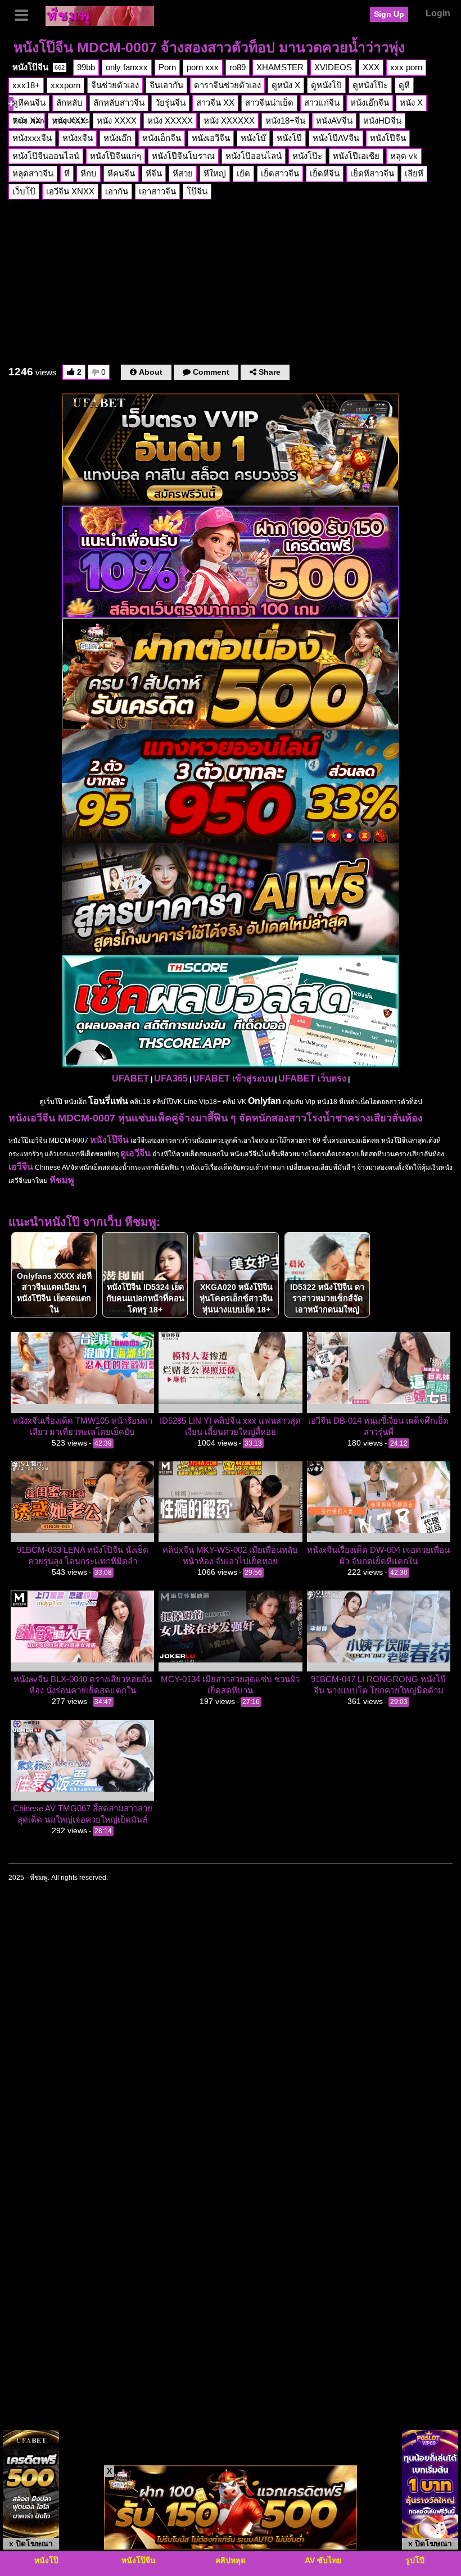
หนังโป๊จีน (39, 67)
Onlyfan (265, 1101)
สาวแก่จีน (322, 103)
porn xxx (203, 67)
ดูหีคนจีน (29, 103)
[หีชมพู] (100, 15)
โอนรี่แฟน (108, 1101)
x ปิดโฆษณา (31, 2543)
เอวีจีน (21, 1167)
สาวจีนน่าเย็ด (269, 103)
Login (438, 13)
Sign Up (389, 14)
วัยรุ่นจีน (170, 103)
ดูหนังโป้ (326, 85)
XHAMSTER (280, 67)
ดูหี (404, 85)
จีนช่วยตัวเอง (115, 85)
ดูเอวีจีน (135, 1153)
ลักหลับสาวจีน (119, 103)
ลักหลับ (69, 103)
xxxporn (65, 85)
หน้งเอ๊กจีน (370, 103)
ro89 (238, 67)
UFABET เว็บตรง (312, 1078)
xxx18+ (26, 85)
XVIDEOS (333, 67)
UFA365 (171, 1078)
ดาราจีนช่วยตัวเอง (227, 85)
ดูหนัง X (286, 85)
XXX (371, 67)
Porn (167, 67)
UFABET (130, 1078)
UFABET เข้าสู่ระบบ (233, 1078)
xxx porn (406, 67)
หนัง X (411, 103)
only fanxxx (127, 67)
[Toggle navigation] (25, 14)
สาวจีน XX (215, 103)
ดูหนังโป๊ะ (370, 85)
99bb (86, 67)
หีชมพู (62, 1180)
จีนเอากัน (166, 85)
